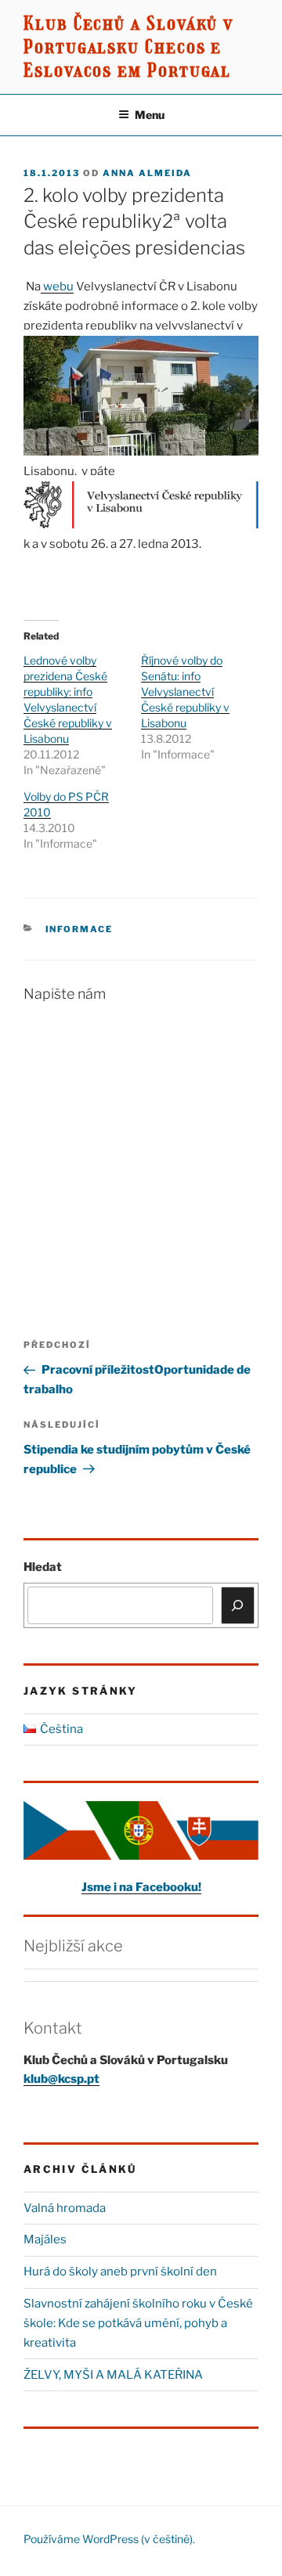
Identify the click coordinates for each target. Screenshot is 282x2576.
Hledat (43, 1567)
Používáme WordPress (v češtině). (109, 2539)
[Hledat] (238, 1605)
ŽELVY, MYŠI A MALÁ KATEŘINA (113, 2375)
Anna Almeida (147, 173)
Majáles (45, 2239)
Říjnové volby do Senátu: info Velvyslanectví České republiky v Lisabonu (185, 692)
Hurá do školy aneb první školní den (120, 2272)
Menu (150, 115)
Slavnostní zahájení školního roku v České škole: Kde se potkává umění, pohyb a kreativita (138, 2323)
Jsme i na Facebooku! (141, 1887)
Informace (80, 929)
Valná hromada (65, 2208)
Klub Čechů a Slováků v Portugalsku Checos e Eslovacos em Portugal (128, 47)
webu (57, 286)
